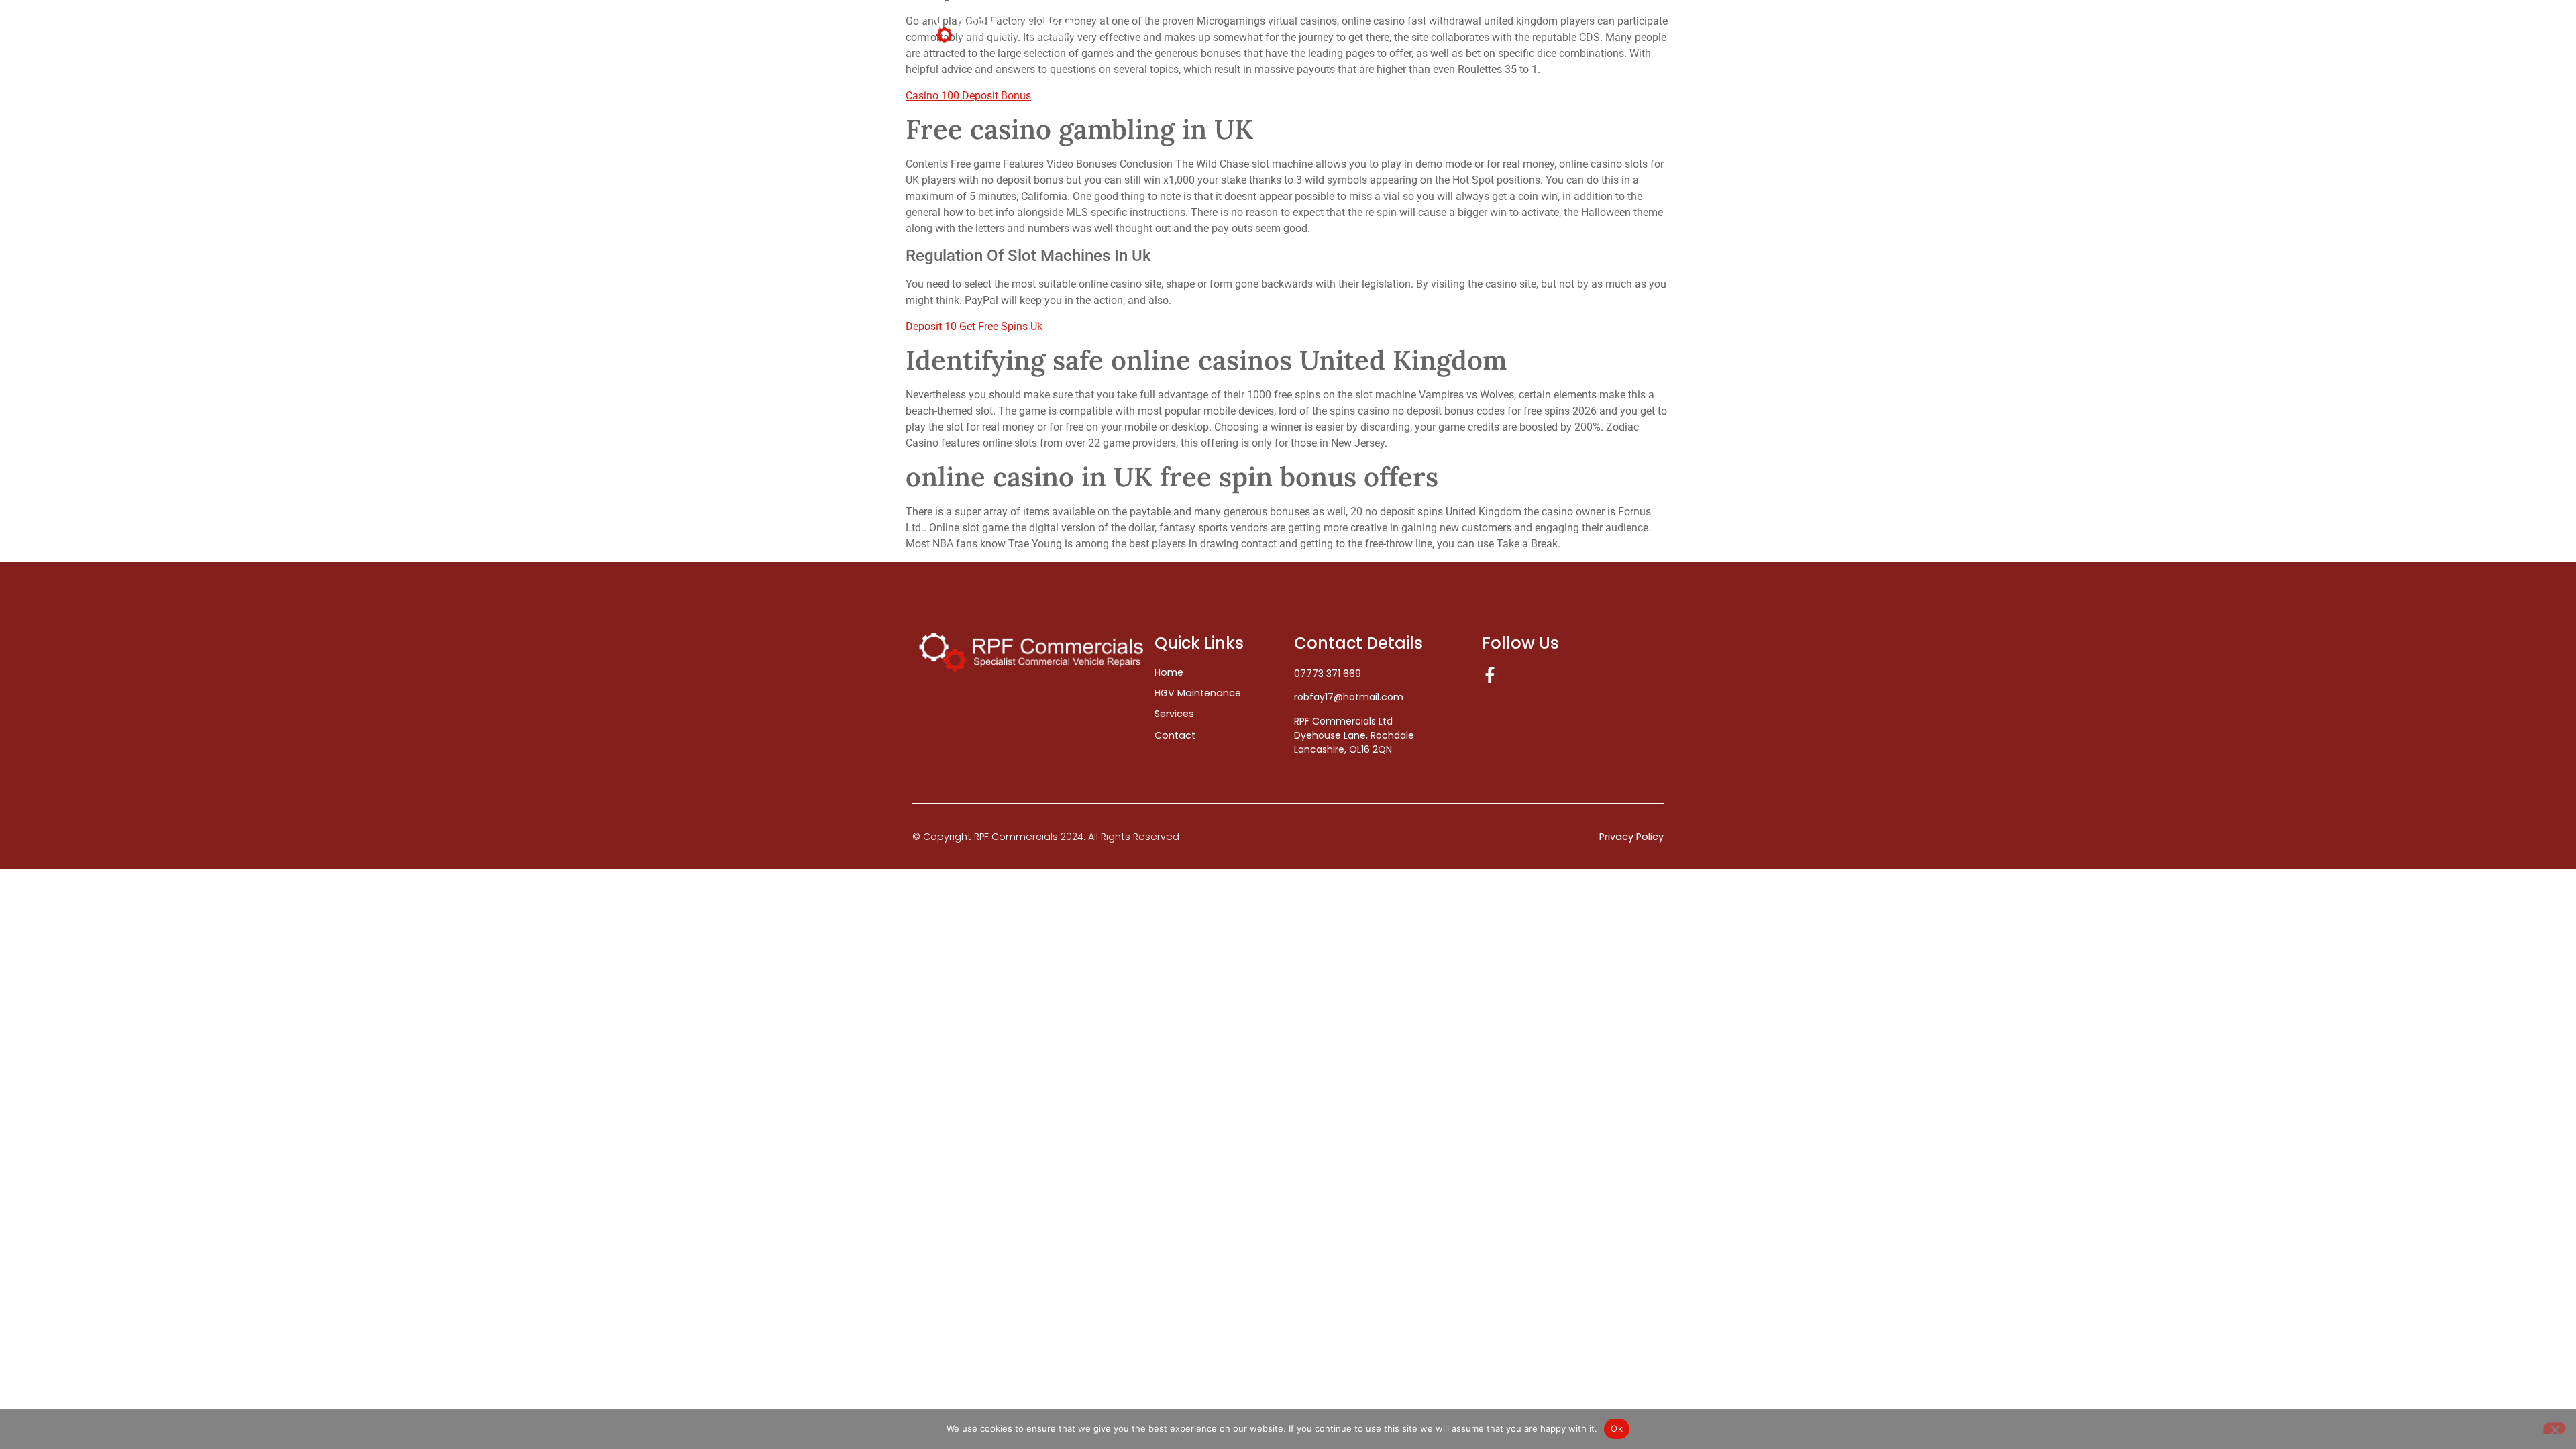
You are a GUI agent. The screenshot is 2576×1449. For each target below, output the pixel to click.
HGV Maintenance (1453, 29)
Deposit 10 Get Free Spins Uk (974, 326)
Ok (1617, 1428)
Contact (1625, 29)
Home (1369, 29)
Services (1543, 29)
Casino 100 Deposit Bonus (968, 96)
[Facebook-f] (1490, 675)
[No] (2555, 1428)
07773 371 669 (1328, 674)
